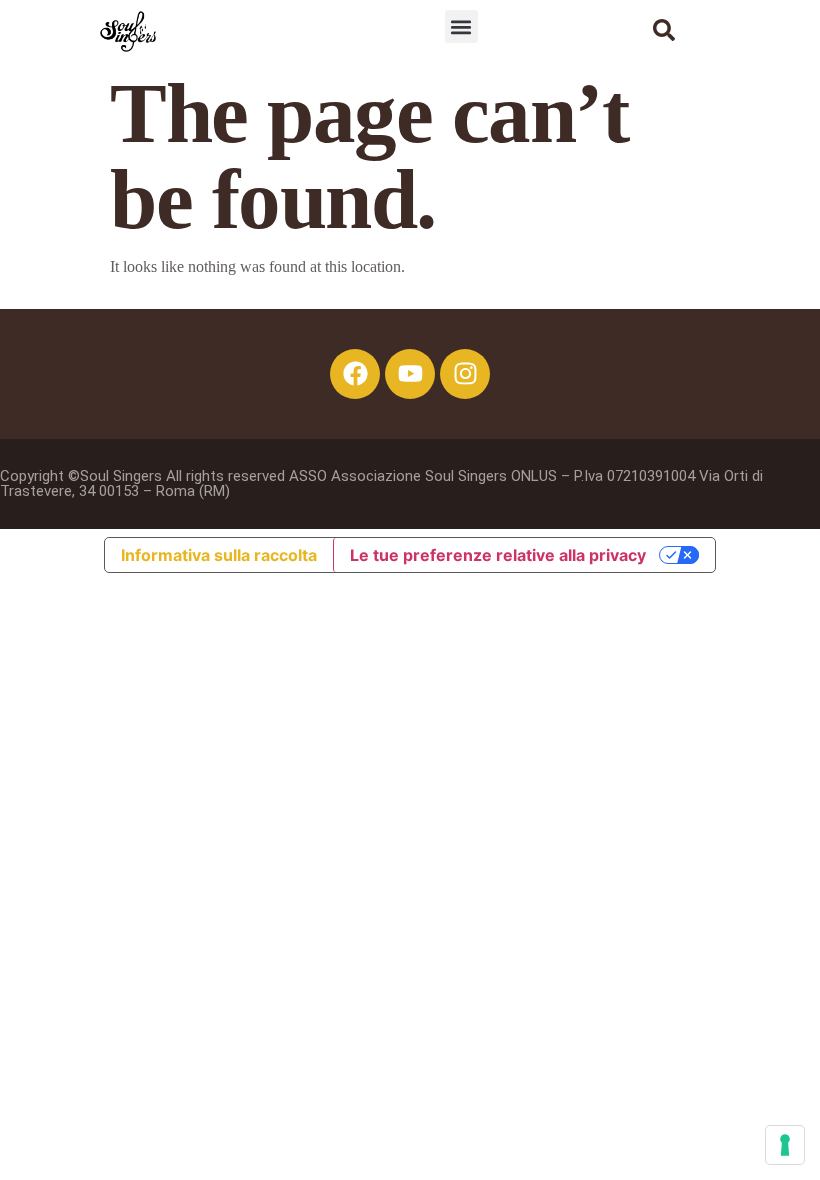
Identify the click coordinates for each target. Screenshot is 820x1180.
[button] (461, 26)
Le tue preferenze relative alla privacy (498, 555)
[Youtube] (410, 374)
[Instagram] (465, 374)
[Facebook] (355, 374)
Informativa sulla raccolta (219, 555)
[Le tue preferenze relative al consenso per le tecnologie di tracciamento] (785, 1145)
